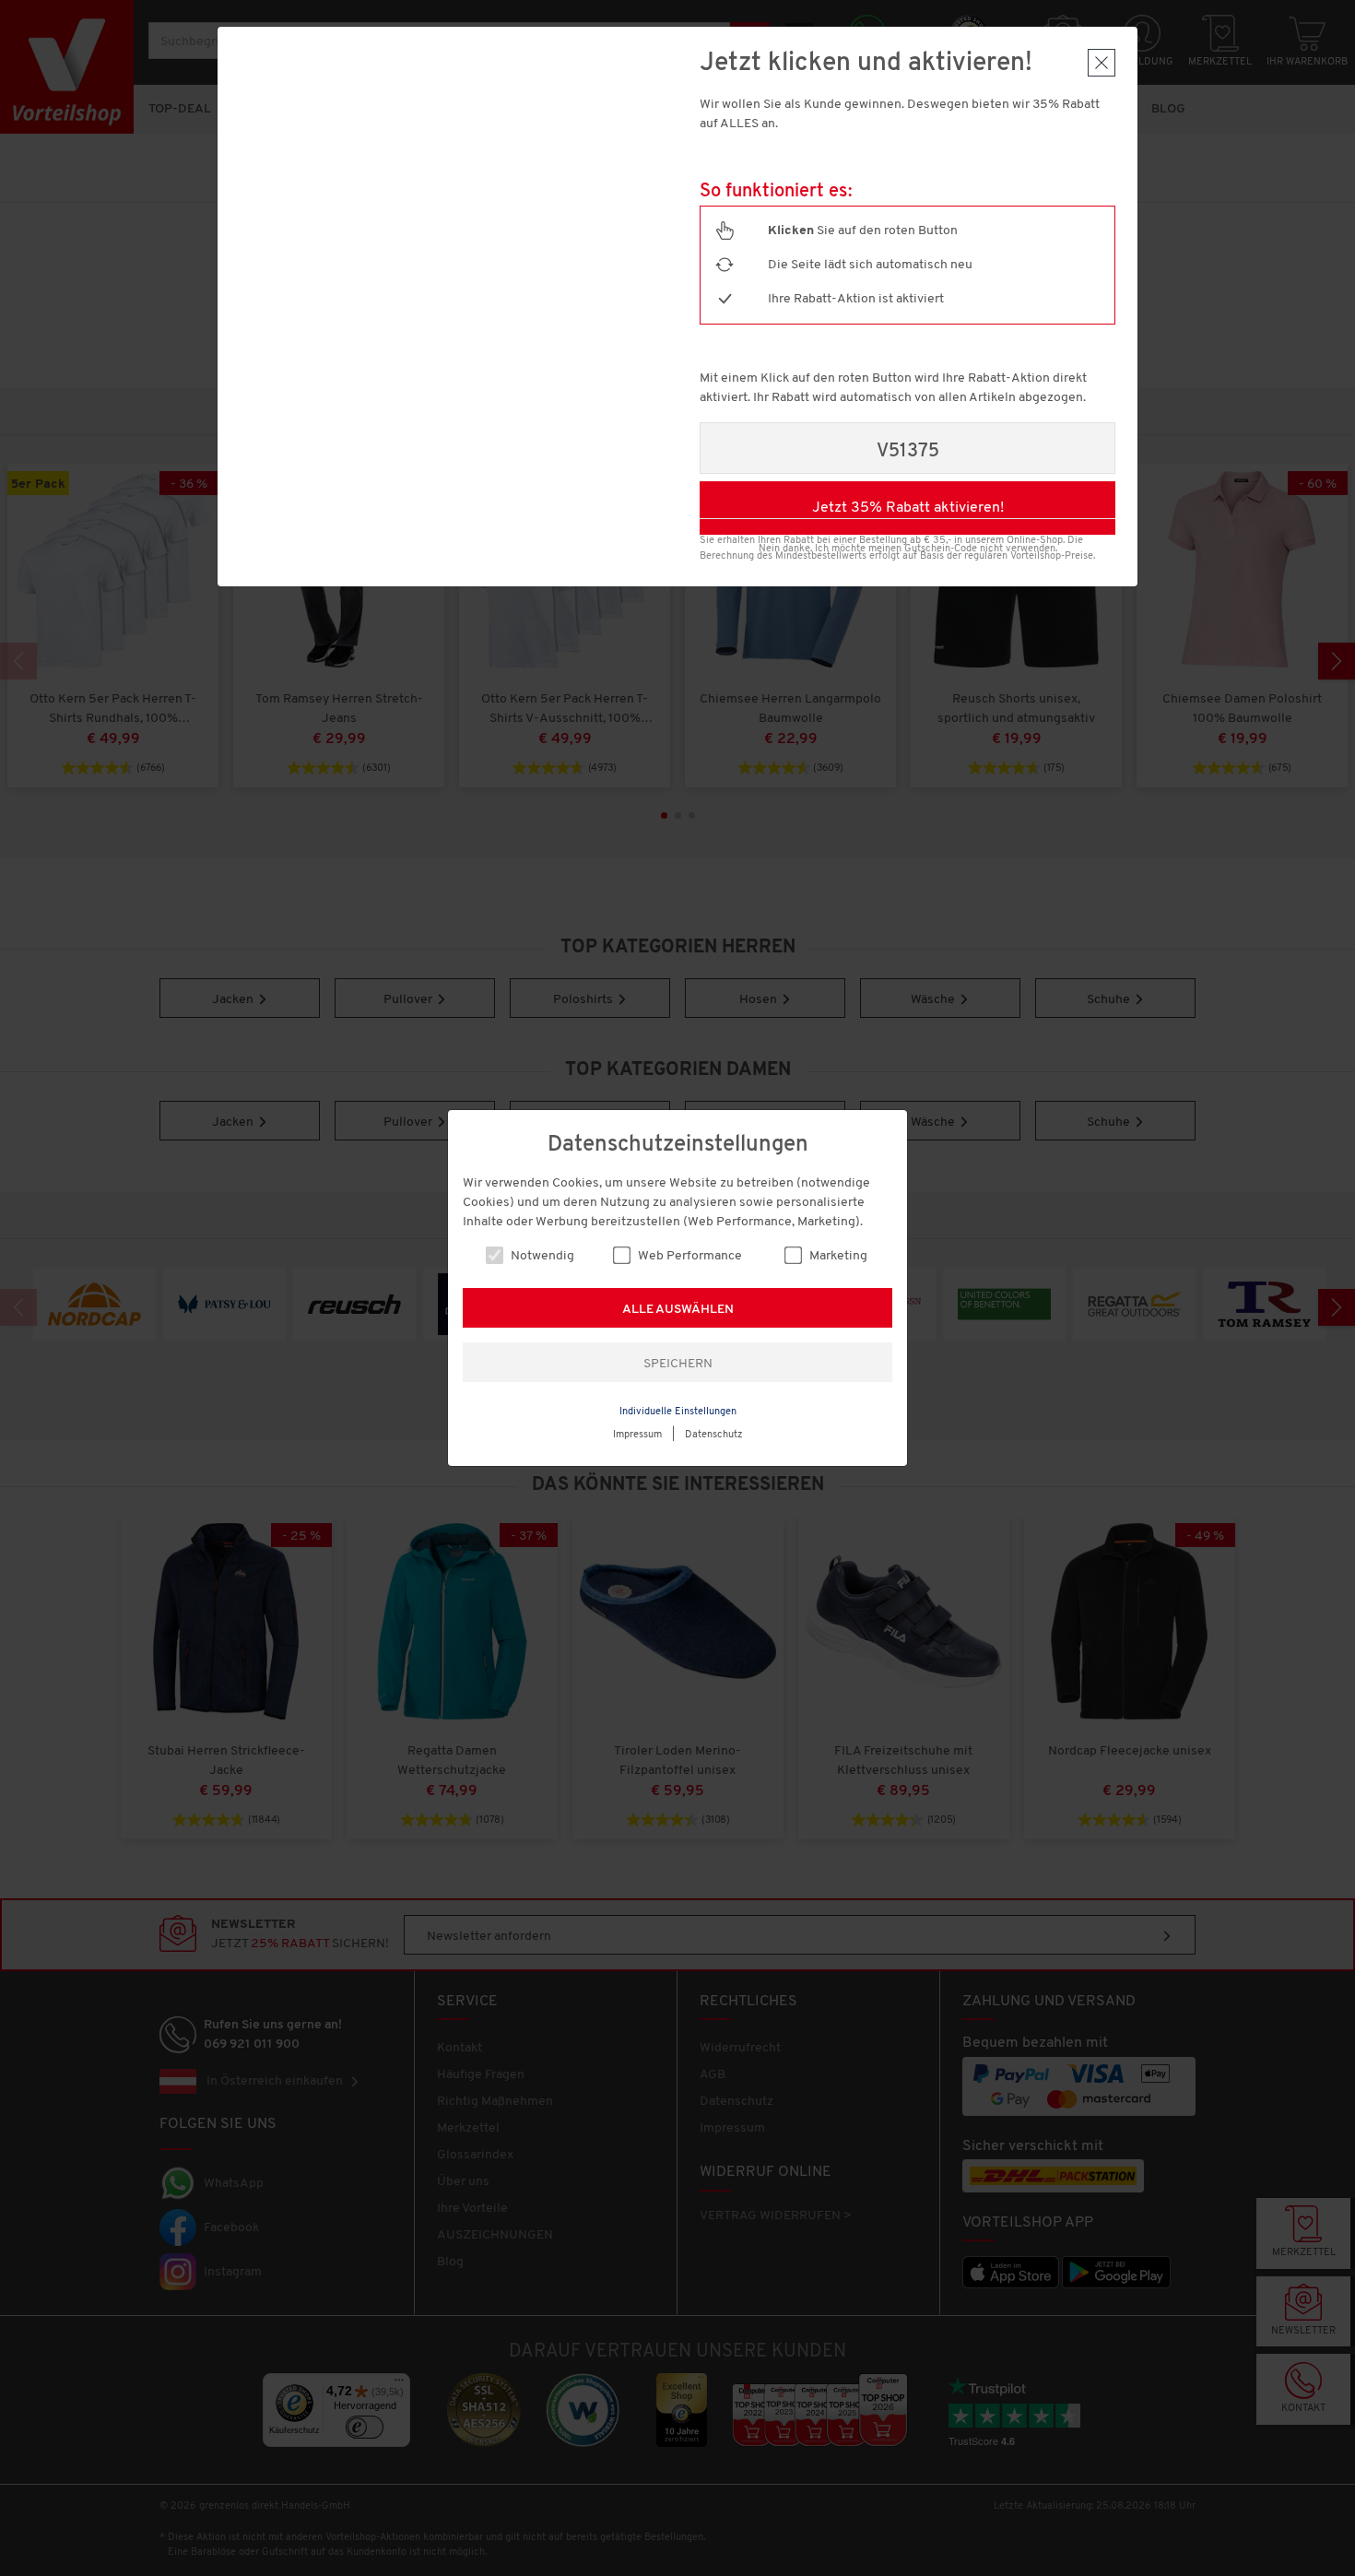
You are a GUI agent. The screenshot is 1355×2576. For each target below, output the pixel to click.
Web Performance (689, 1256)
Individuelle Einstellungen (678, 1412)
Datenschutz (714, 1435)
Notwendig (541, 1256)
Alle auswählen (678, 1310)
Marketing (837, 1256)
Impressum (637, 1435)
